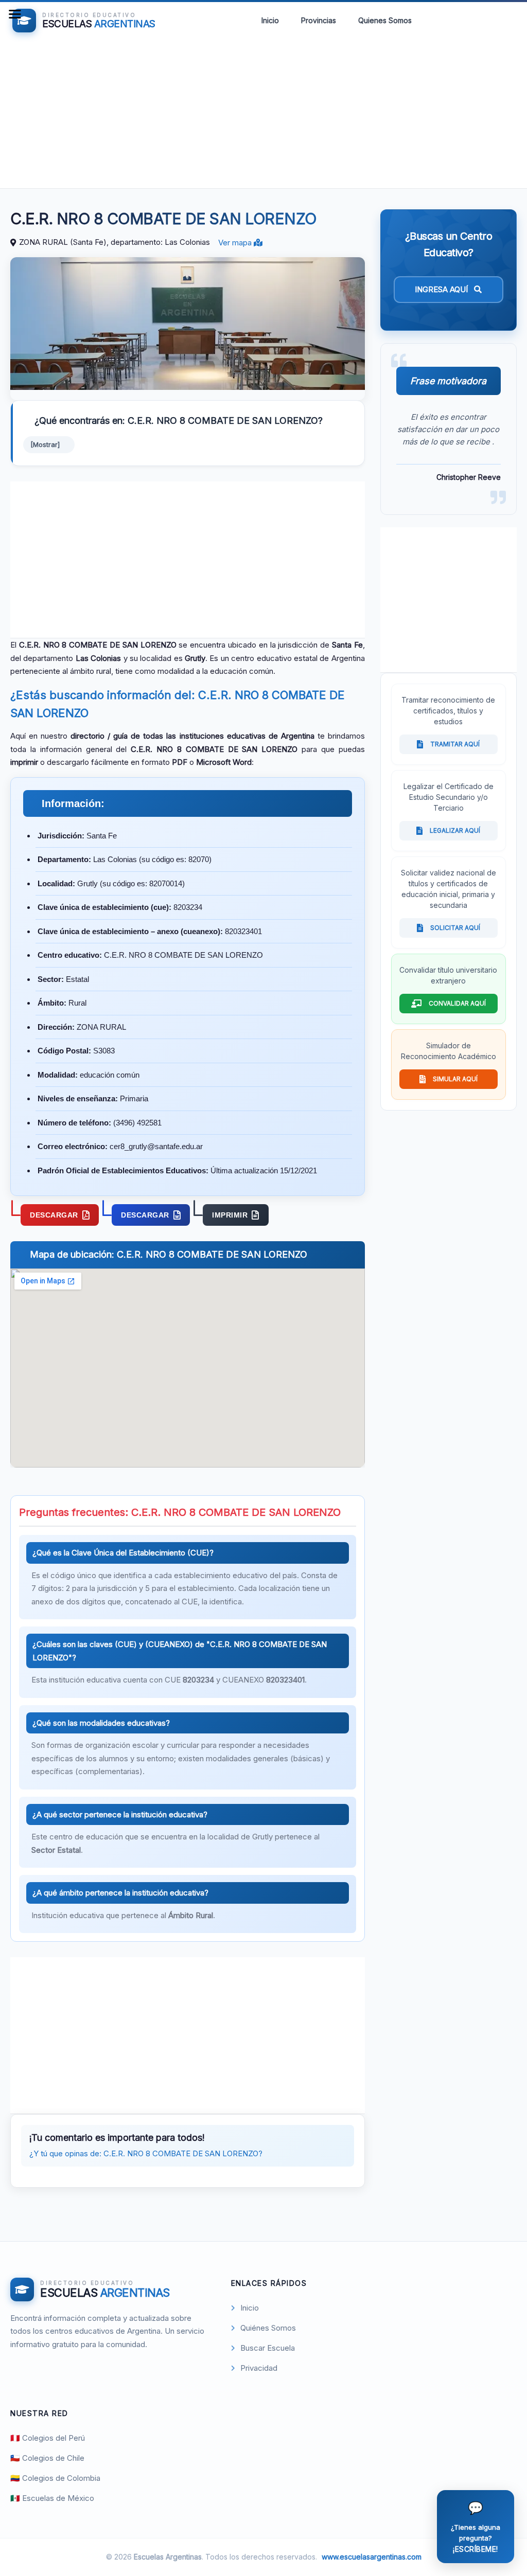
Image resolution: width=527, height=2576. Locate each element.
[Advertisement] (263, 116)
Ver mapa (236, 243)
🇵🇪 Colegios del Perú (48, 2438)
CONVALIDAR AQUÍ (457, 1003)
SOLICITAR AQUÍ (455, 928)
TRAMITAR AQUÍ (455, 744)
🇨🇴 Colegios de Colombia (55, 2478)
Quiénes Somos (268, 2328)
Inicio (250, 2308)
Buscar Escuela (268, 2348)
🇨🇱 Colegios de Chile (47, 2458)
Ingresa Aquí (442, 289)
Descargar (54, 1215)
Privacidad (259, 2368)
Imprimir (230, 1215)
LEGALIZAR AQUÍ (455, 830)
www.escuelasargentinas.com (372, 2557)
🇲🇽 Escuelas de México (52, 2498)
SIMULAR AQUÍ (455, 1079)
